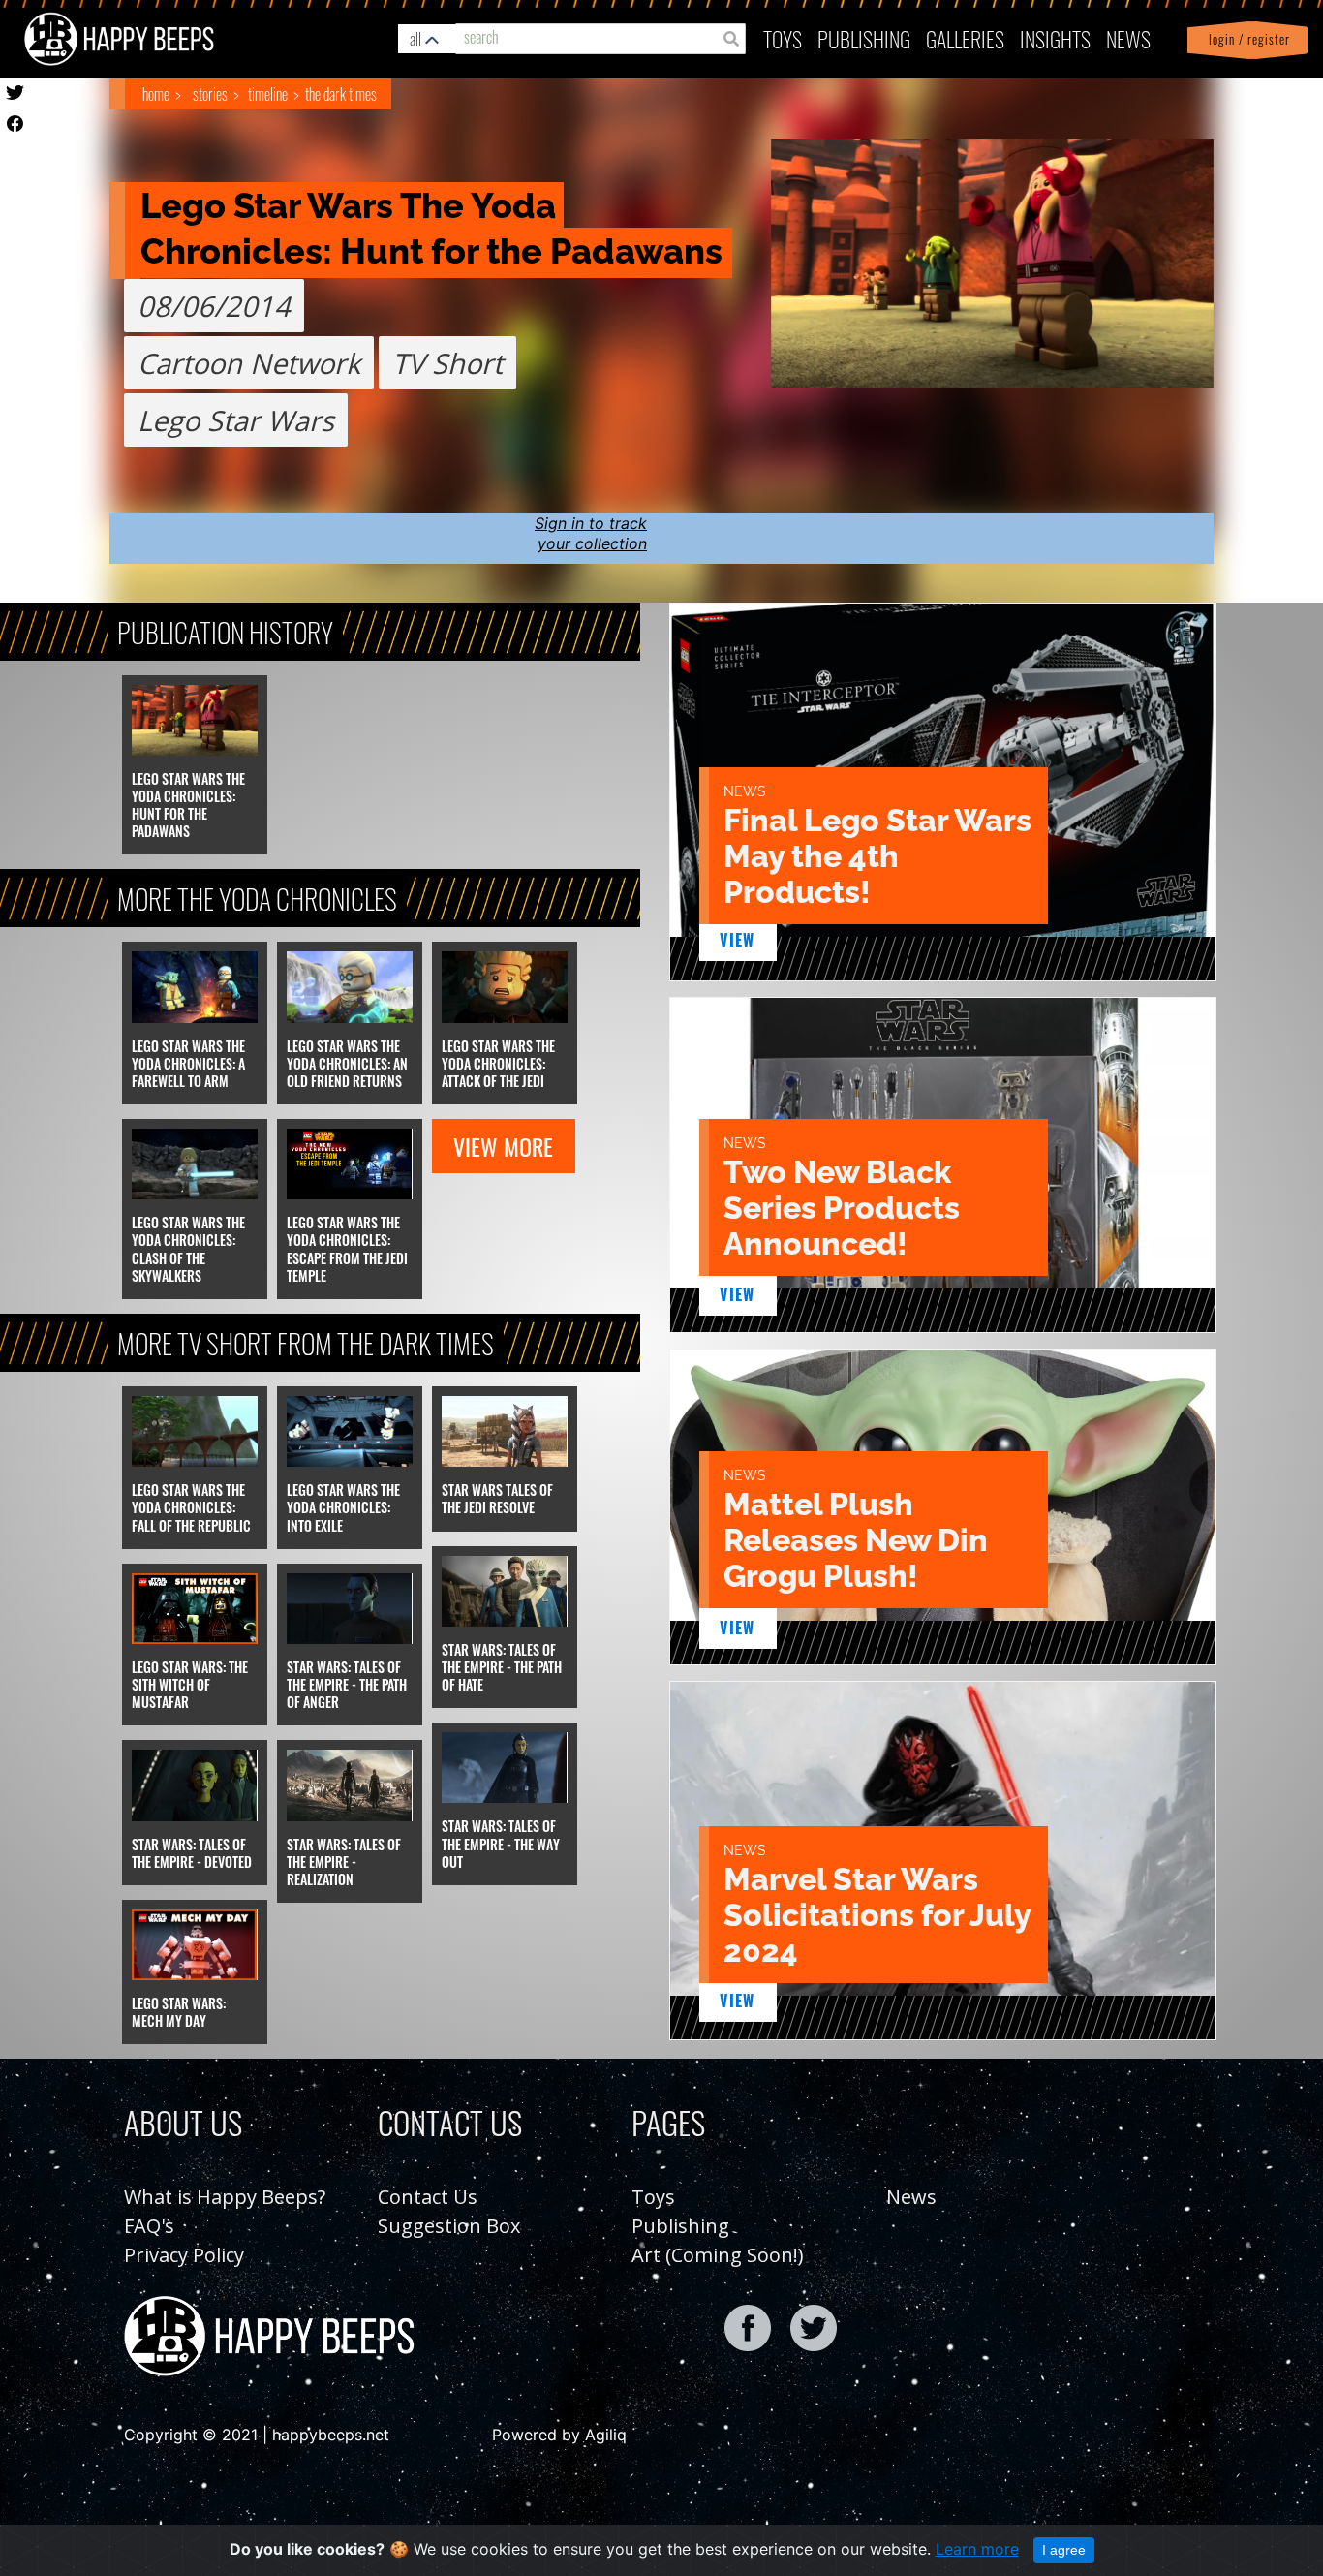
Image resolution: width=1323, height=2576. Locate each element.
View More (503, 1146)
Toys (783, 38)
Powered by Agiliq (559, 2435)
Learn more (977, 2549)
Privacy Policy (184, 2255)
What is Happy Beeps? (225, 2197)
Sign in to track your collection (591, 533)
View (738, 940)
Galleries (965, 38)
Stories (210, 94)
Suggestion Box (449, 2226)
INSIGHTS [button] (1055, 38)
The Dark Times (341, 94)
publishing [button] (864, 38)
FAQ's (149, 2226)
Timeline (268, 94)
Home (156, 94)
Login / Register (1246, 39)
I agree (1064, 2550)
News (1128, 38)
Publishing (680, 2226)
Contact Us (428, 2197)
